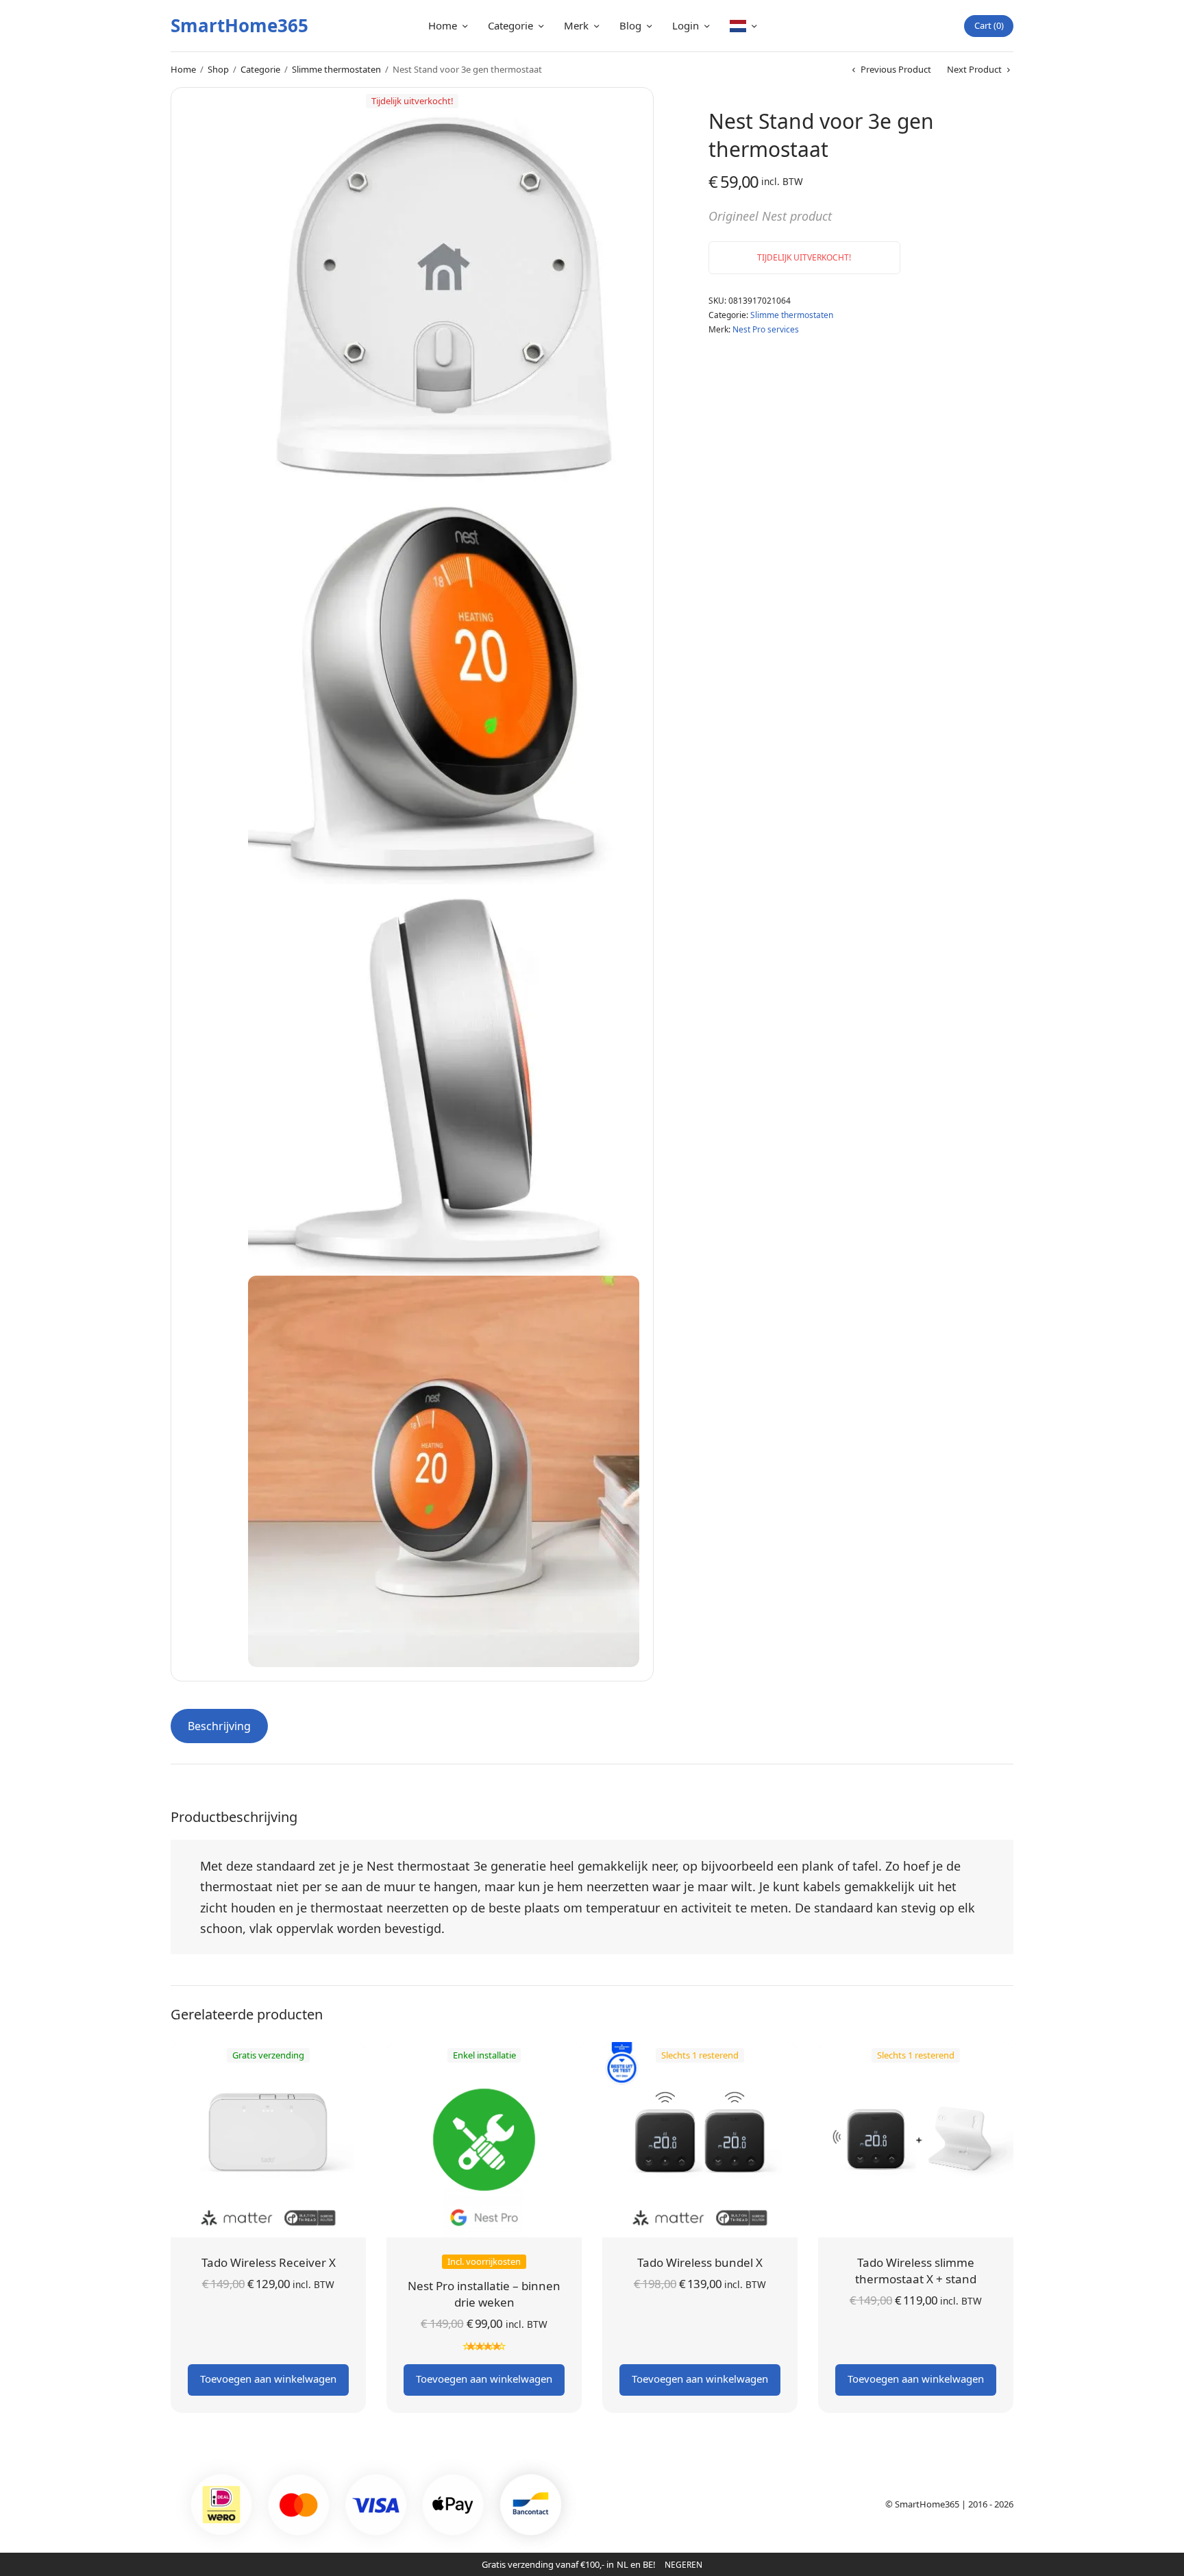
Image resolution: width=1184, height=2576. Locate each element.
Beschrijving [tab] (219, 1726)
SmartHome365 (239, 25)
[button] (609, 132)
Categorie (510, 25)
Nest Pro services (766, 329)
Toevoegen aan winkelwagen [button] (268, 2379)
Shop (218, 69)
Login (686, 25)
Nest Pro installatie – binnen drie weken (484, 2294)
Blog (630, 25)
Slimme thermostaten (336, 69)
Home (443, 25)
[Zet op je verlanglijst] (713, 348)
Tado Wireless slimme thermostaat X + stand (916, 2271)
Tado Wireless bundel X (700, 2262)
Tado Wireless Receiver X (269, 2262)
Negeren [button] (683, 2565)
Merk (576, 25)
